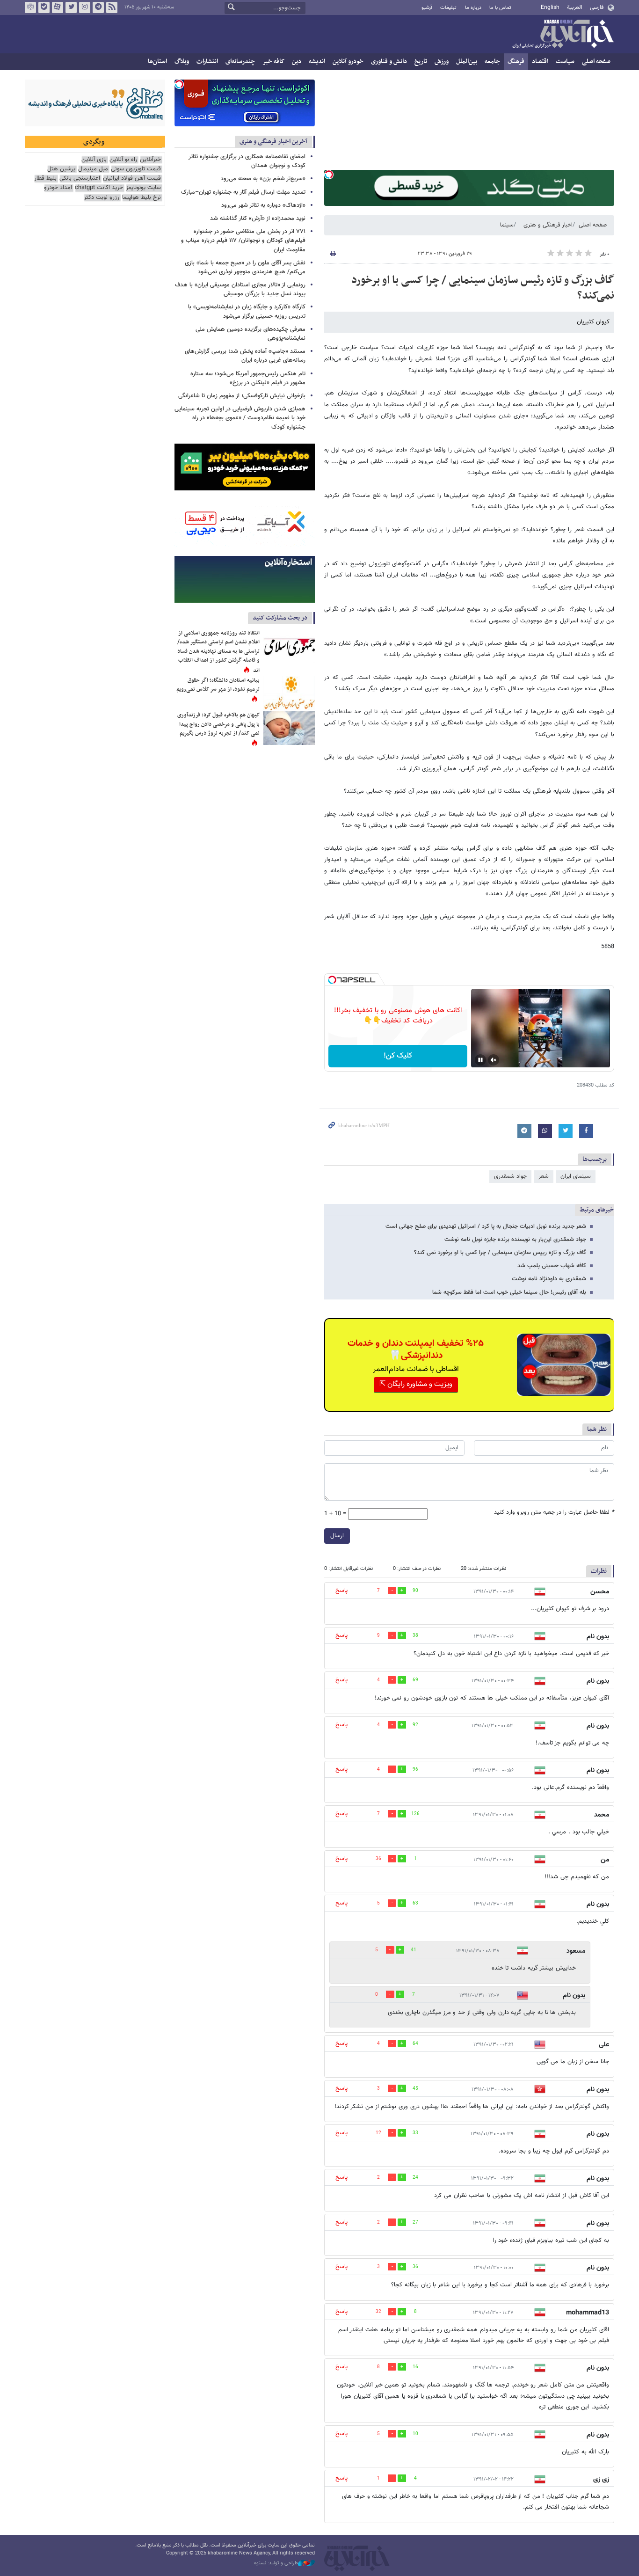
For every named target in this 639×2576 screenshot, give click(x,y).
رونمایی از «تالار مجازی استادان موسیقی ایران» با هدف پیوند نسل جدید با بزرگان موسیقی (240, 289)
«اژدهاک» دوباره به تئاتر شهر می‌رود (263, 205)
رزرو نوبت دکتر (102, 198)
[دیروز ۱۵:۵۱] (289, 693)
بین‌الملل (467, 62)
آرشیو (427, 8)
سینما (507, 225)
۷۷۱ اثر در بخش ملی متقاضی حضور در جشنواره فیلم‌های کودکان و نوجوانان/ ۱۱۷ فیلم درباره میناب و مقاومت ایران (243, 241)
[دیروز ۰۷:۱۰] (289, 646)
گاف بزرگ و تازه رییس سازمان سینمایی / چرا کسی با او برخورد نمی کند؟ (500, 1253)
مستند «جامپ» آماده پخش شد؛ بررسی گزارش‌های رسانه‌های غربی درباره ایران (245, 356)
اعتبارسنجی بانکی (80, 179)
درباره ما (473, 8)
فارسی (597, 7)
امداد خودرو (58, 188)
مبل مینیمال (93, 169)
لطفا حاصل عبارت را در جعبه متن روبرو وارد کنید (554, 1513)
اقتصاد (540, 62)
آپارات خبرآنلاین (58, 7)
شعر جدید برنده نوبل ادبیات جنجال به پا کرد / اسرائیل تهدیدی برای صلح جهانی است (486, 1226)
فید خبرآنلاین (112, 7)
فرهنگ (516, 62)
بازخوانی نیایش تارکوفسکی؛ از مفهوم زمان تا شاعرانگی (242, 396)
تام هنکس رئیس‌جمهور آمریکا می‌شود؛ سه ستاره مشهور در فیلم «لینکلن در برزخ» (248, 378)
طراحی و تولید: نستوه (276, 2563)
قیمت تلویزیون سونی (136, 169)
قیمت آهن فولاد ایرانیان (132, 179)
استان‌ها (157, 62)
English (550, 7)
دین (297, 62)
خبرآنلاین (563, 35)
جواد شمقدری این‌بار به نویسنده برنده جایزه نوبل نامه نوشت (515, 1240)
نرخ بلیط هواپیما (142, 198)
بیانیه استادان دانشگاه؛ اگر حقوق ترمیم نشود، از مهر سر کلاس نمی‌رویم (218, 685)
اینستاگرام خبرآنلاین (85, 7)
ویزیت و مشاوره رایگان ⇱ (416, 1384)
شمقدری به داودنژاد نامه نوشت (549, 1279)
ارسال (337, 1536)
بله (44, 7)
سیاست (565, 62)
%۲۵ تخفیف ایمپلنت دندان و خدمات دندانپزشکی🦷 (416, 1350)
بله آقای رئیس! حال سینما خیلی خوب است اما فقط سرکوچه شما (509, 1292)
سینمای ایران (576, 1176)
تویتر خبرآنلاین (71, 7)
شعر (544, 1176)
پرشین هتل (61, 169)
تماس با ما (500, 8)
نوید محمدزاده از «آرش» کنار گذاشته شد (258, 219)
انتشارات (207, 62)
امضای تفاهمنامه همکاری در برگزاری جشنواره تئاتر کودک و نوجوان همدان (247, 161)
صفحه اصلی (596, 62)
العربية (575, 7)
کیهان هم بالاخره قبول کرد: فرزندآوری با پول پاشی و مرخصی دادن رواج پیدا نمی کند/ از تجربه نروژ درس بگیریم (218, 724)
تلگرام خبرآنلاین (98, 7)
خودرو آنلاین (348, 62)
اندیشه (317, 62)
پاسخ (341, 1591)
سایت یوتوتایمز (143, 188)
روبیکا (30, 7)
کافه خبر (273, 62)
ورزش (442, 62)
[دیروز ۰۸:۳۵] (289, 728)
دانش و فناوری (389, 62)
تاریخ (421, 62)
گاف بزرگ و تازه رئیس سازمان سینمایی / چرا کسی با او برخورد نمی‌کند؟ (483, 288)
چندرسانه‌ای (240, 62)
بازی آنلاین (94, 160)
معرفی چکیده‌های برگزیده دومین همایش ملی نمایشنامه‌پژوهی (251, 334)
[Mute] (494, 1060)
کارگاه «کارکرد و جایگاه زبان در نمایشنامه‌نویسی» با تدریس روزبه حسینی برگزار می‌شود (247, 311)
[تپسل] (329, 175)
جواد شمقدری (510, 1176)
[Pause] (480, 1060)
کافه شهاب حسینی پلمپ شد (552, 1266)
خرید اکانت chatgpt (99, 188)
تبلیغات (448, 8)
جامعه (492, 62)
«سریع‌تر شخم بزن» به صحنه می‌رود (263, 179)
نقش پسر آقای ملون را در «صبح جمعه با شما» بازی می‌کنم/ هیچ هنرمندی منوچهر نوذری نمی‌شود (245, 267)
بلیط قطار (45, 179)
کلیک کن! (398, 1056)
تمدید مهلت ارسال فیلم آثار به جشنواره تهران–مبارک (243, 192)
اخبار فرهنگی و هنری (548, 225)
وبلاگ (182, 62)
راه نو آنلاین (123, 160)
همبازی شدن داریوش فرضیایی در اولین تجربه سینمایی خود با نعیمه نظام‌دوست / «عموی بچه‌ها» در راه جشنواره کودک (240, 418)
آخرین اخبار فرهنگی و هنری (273, 142)
